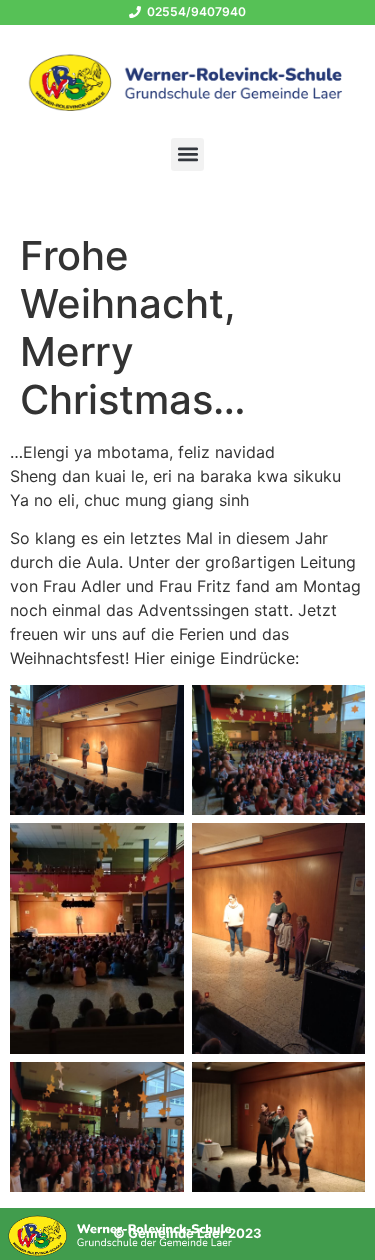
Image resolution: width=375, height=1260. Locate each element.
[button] (187, 154)
